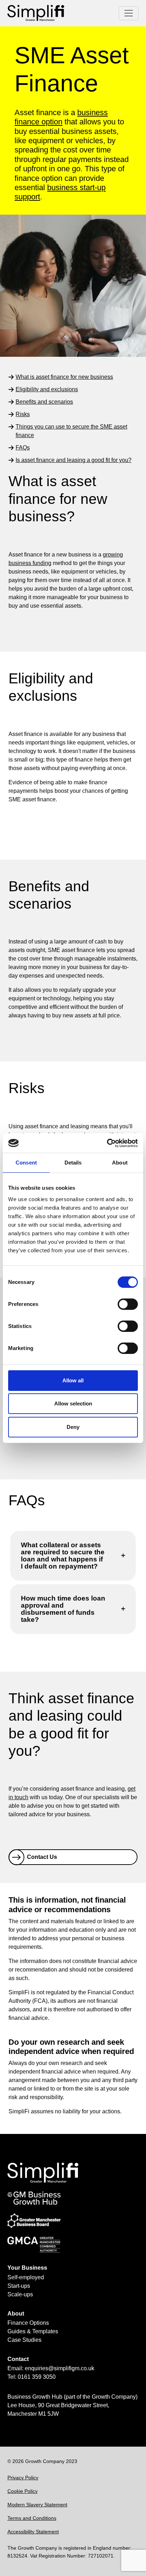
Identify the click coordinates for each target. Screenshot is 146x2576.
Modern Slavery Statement (37, 2505)
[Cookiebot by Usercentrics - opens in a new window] (107, 1143)
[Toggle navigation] (129, 13)
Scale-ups (20, 2294)
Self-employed (26, 2277)
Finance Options (28, 2323)
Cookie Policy (23, 2491)
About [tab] (120, 1163)
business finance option (61, 117)
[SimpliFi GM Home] (36, 13)
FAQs (23, 448)
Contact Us (42, 1857)
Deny (73, 1427)
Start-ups (19, 2286)
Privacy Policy (23, 2478)
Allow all (73, 1380)
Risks (23, 414)
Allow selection (73, 1403)
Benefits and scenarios (44, 402)
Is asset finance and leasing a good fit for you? (74, 460)
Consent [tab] (26, 1163)
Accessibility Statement (33, 2532)
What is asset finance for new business (64, 377)
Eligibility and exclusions (47, 389)
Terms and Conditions (32, 2518)
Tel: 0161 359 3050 (32, 2377)
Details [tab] (73, 1163)
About (16, 2314)
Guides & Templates (33, 2331)
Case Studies (24, 2340)
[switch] (128, 1304)
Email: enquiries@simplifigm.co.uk (51, 2368)
